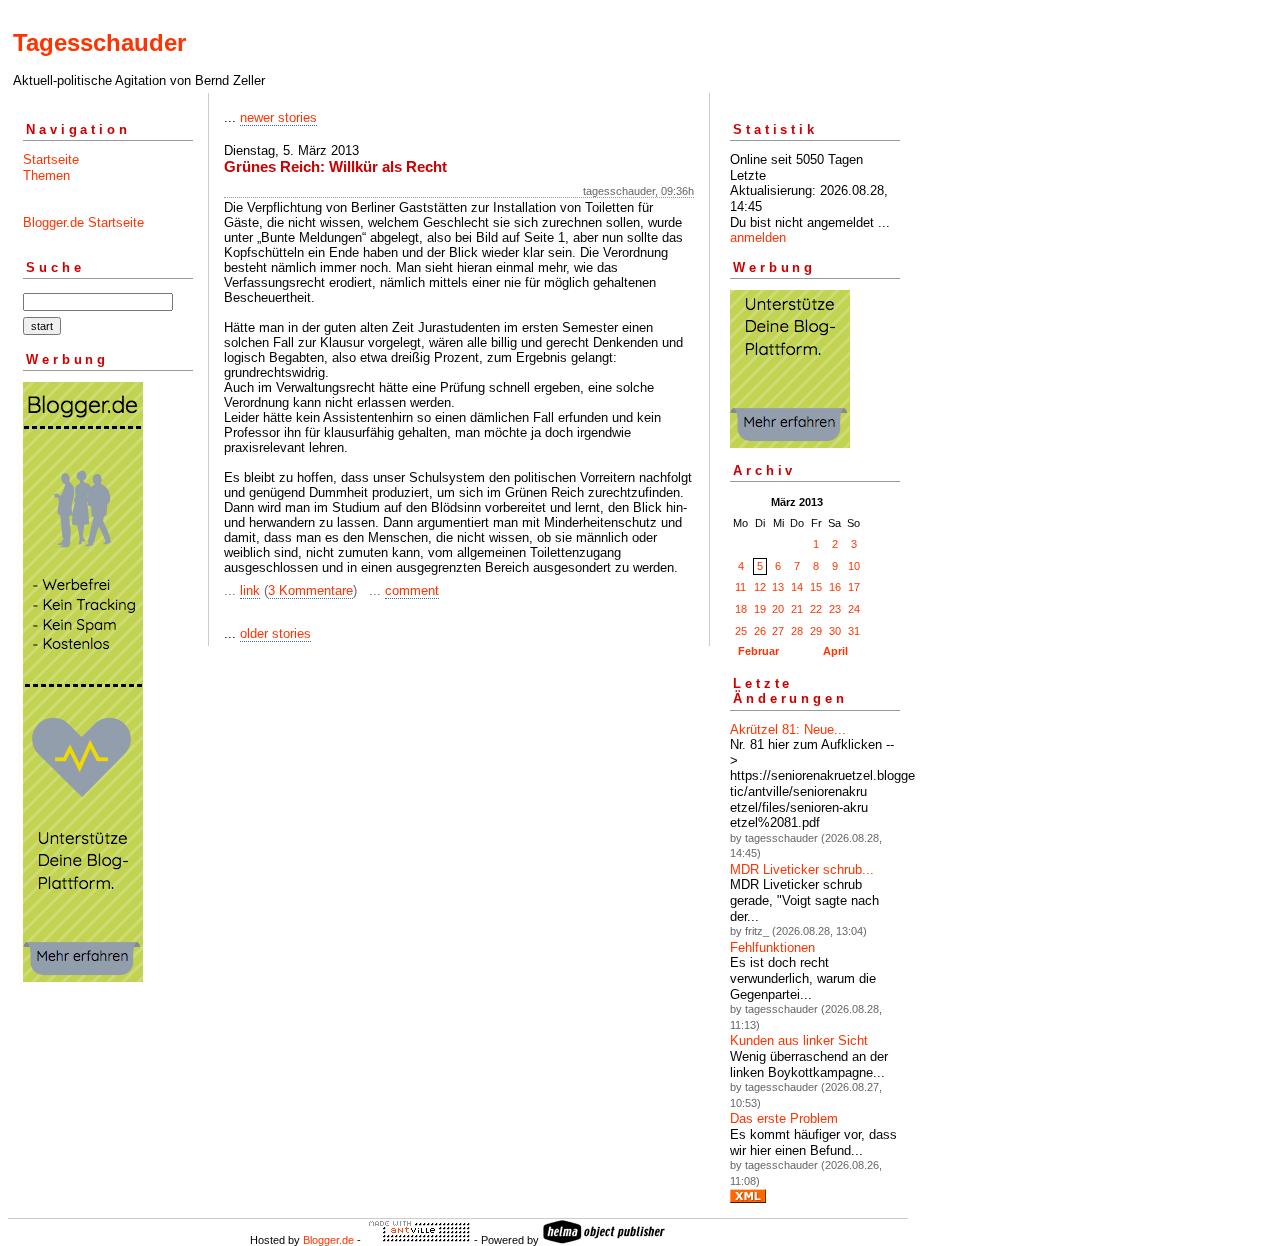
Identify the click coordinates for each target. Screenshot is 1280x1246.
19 (760, 609)
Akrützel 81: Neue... (788, 729)
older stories (275, 633)
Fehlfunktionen (772, 947)
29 (816, 631)
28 (797, 631)
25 (741, 631)
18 (741, 609)
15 (816, 587)
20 (778, 609)
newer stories (278, 117)
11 (740, 587)
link (250, 590)
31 (854, 631)
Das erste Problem (784, 1118)
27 (778, 631)
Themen (46, 175)
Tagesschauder (99, 42)
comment (412, 590)
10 (854, 566)
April (835, 651)
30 (835, 631)
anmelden (758, 237)
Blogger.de (328, 1240)
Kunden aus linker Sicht (799, 1040)
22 (816, 609)
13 (778, 587)
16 (835, 587)
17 (854, 587)
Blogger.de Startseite (83, 222)
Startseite (51, 159)
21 (797, 609)
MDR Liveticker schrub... (802, 869)
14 (797, 587)
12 (760, 587)
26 (760, 631)
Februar (758, 651)
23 (835, 609)
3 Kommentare (310, 590)
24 (854, 609)
